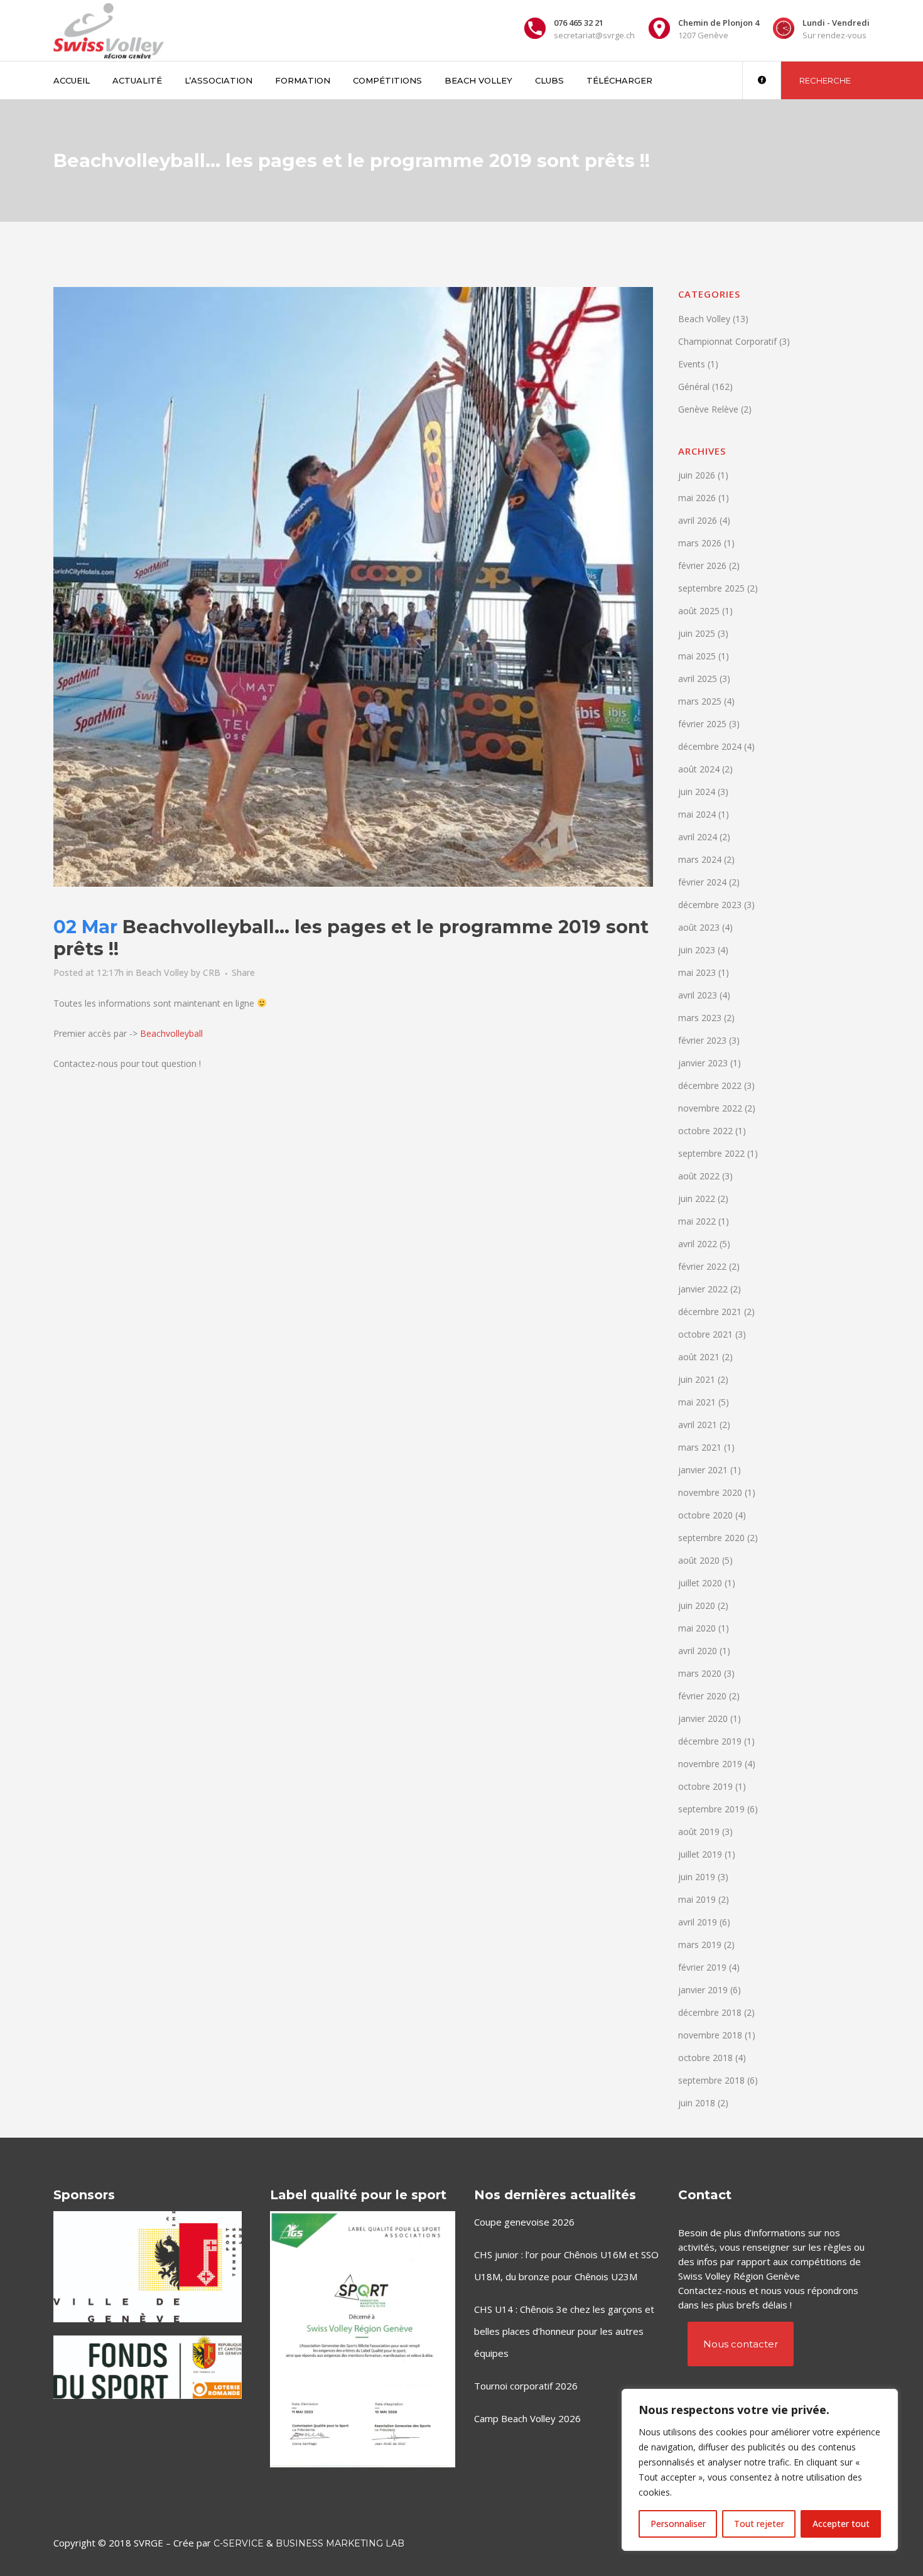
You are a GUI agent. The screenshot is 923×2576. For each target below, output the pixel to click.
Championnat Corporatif (727, 341)
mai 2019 (697, 1899)
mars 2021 (700, 1447)
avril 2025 (698, 679)
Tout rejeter (759, 2524)
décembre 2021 (710, 1312)
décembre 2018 (710, 2012)
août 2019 (699, 1832)
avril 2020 (698, 1651)
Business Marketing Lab (340, 2543)
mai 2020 (697, 1628)
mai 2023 (697, 972)
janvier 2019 (703, 1990)
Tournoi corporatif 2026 (526, 2386)
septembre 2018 (711, 2080)
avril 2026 (698, 520)
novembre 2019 (710, 1764)
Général (694, 387)
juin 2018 (697, 2103)
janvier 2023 (703, 1063)
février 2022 (702, 1266)
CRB (212, 972)
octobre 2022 (705, 1131)
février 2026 (702, 566)
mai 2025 (697, 656)
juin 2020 (697, 1605)
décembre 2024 (710, 746)
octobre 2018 (705, 2058)
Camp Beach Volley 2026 (527, 2418)
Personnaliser (678, 2524)
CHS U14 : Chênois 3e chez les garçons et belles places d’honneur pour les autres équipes (564, 2331)
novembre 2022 (710, 1108)
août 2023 (699, 927)
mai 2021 (697, 1402)
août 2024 (699, 769)
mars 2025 (700, 701)
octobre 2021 (705, 1334)
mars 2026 (700, 543)
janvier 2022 (703, 1289)
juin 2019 (697, 1877)
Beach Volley (162, 972)
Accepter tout (841, 2524)
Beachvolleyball (171, 1033)
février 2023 (702, 1040)
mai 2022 (697, 1221)
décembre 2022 (710, 1085)
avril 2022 (698, 1244)
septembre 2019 (711, 1809)
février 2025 (702, 724)
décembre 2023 (710, 905)
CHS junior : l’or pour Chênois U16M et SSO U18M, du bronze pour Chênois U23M (566, 2265)
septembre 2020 (711, 1538)
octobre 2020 (705, 1515)
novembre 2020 (710, 1492)
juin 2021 (697, 1379)
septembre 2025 (711, 588)
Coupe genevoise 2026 (524, 2222)
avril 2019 (698, 1922)
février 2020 (702, 1696)
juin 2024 (697, 792)
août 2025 (699, 611)
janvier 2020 (703, 1718)
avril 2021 (698, 1425)
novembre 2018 (710, 2035)
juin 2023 (697, 950)
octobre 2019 (705, 1786)
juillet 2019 (700, 1854)
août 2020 (699, 1560)
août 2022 (699, 1176)
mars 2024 (700, 859)
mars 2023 (700, 1018)
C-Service (239, 2543)
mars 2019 (700, 1945)
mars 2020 (700, 1673)
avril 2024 (698, 837)
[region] (760, 2470)
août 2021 (699, 1357)
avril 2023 (698, 995)
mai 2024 (697, 814)
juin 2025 (697, 633)
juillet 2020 (700, 1583)
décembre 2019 (710, 1741)
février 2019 (702, 1967)
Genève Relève (708, 409)
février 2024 (702, 882)
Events (692, 364)
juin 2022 (697, 1199)
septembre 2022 (711, 1153)
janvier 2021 (703, 1470)
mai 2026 (697, 498)
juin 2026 (697, 475)
